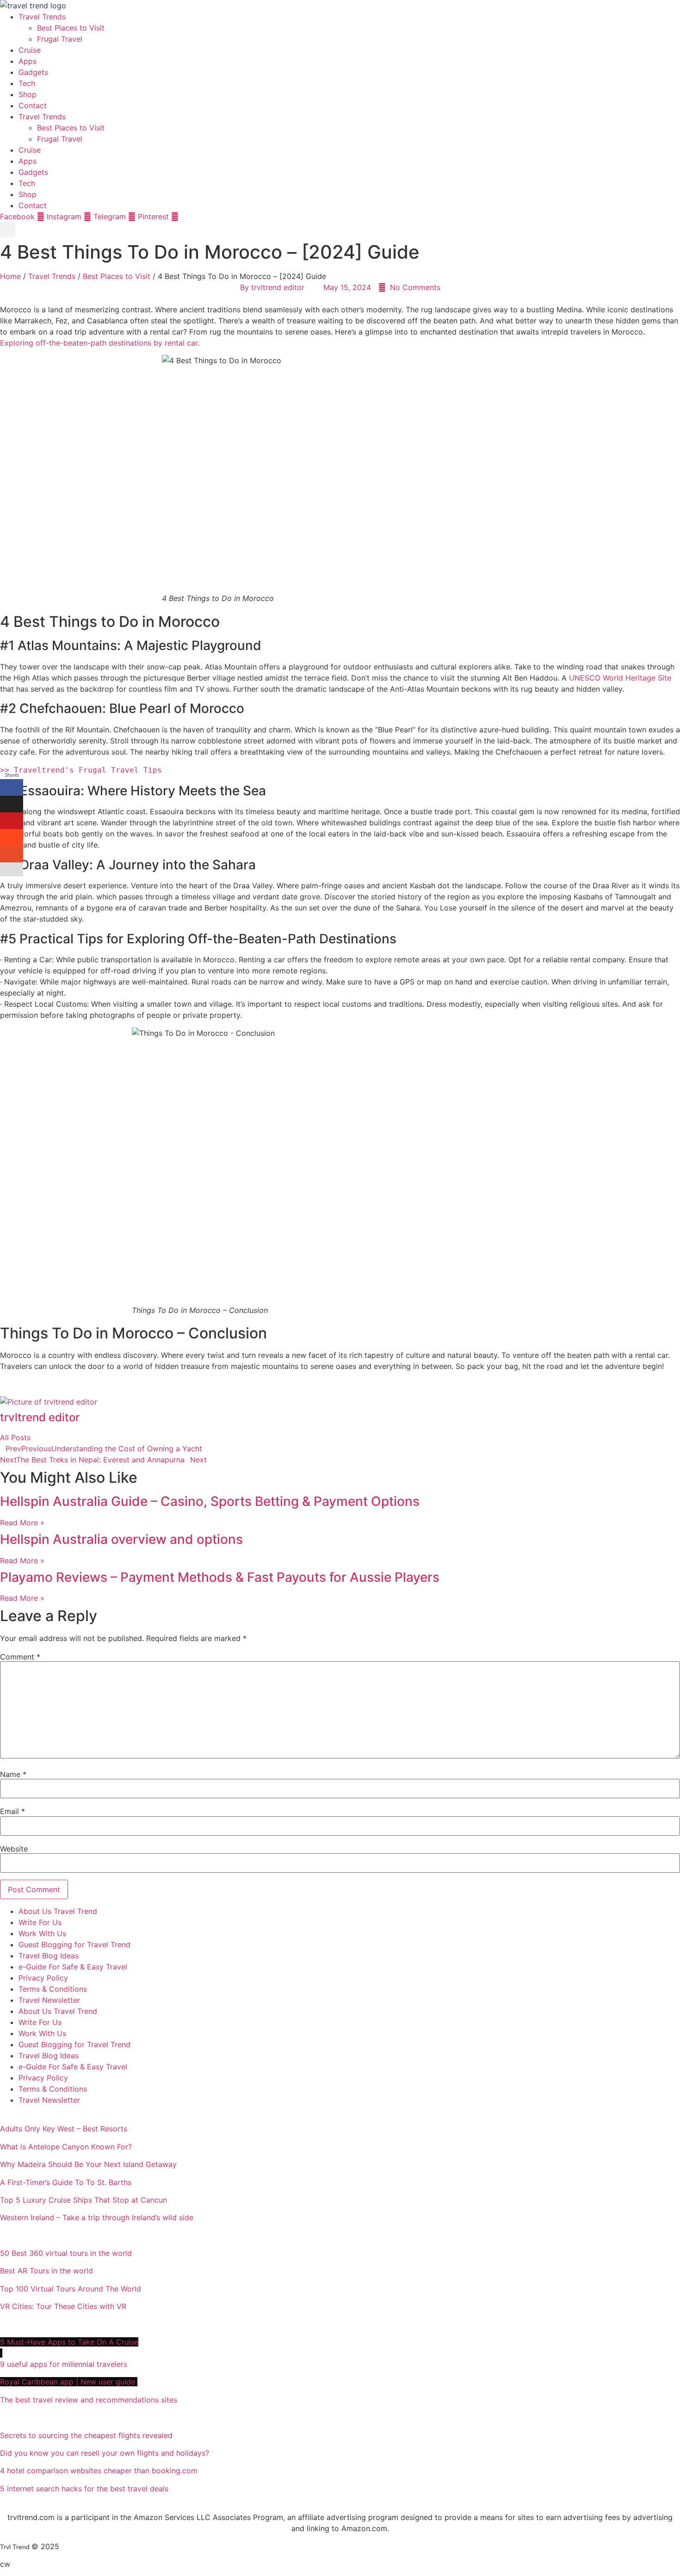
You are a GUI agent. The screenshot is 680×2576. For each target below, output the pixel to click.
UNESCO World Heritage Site (620, 678)
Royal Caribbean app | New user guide (69, 2382)
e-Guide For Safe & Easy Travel (73, 1967)
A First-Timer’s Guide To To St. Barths (67, 2182)
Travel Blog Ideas (49, 1956)
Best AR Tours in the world (48, 2271)
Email (12, 1811)
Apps (28, 61)
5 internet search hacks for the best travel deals (84, 2489)
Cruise (30, 50)
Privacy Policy (43, 1978)
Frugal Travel (60, 39)
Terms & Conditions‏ (53, 1989)
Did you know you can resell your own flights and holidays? (106, 2453)
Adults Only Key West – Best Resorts (65, 2129)
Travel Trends (42, 17)
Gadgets (33, 72)
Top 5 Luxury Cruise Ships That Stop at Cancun (83, 2200)
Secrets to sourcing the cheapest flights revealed (86, 2435)
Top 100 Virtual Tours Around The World (72, 2289)
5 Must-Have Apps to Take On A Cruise (69, 2342)
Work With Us (42, 1933)
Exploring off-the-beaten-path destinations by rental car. (100, 343)
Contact (33, 105)
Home (10, 276)
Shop (28, 94)
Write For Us (40, 1922)
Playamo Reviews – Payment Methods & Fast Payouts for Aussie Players (220, 1577)
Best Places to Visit (71, 28)
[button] (8, 230)
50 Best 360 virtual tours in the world (66, 2253)
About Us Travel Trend (58, 1911)
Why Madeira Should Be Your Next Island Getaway (88, 2164)
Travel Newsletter (49, 2000)
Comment (20, 1657)
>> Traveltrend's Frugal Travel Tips (81, 770)
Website (14, 1849)
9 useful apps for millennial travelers (65, 2364)
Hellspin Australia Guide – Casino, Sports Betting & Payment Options (210, 1501)
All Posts (15, 1437)
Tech (27, 83)
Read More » (22, 1523)
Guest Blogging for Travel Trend (74, 1944)
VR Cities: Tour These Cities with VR (63, 2306)
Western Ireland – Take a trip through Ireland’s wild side (98, 2217)
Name (13, 1774)
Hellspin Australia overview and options (121, 1539)
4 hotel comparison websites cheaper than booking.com (99, 2471)
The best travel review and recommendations (89, 2400)
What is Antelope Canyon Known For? (66, 2147)
